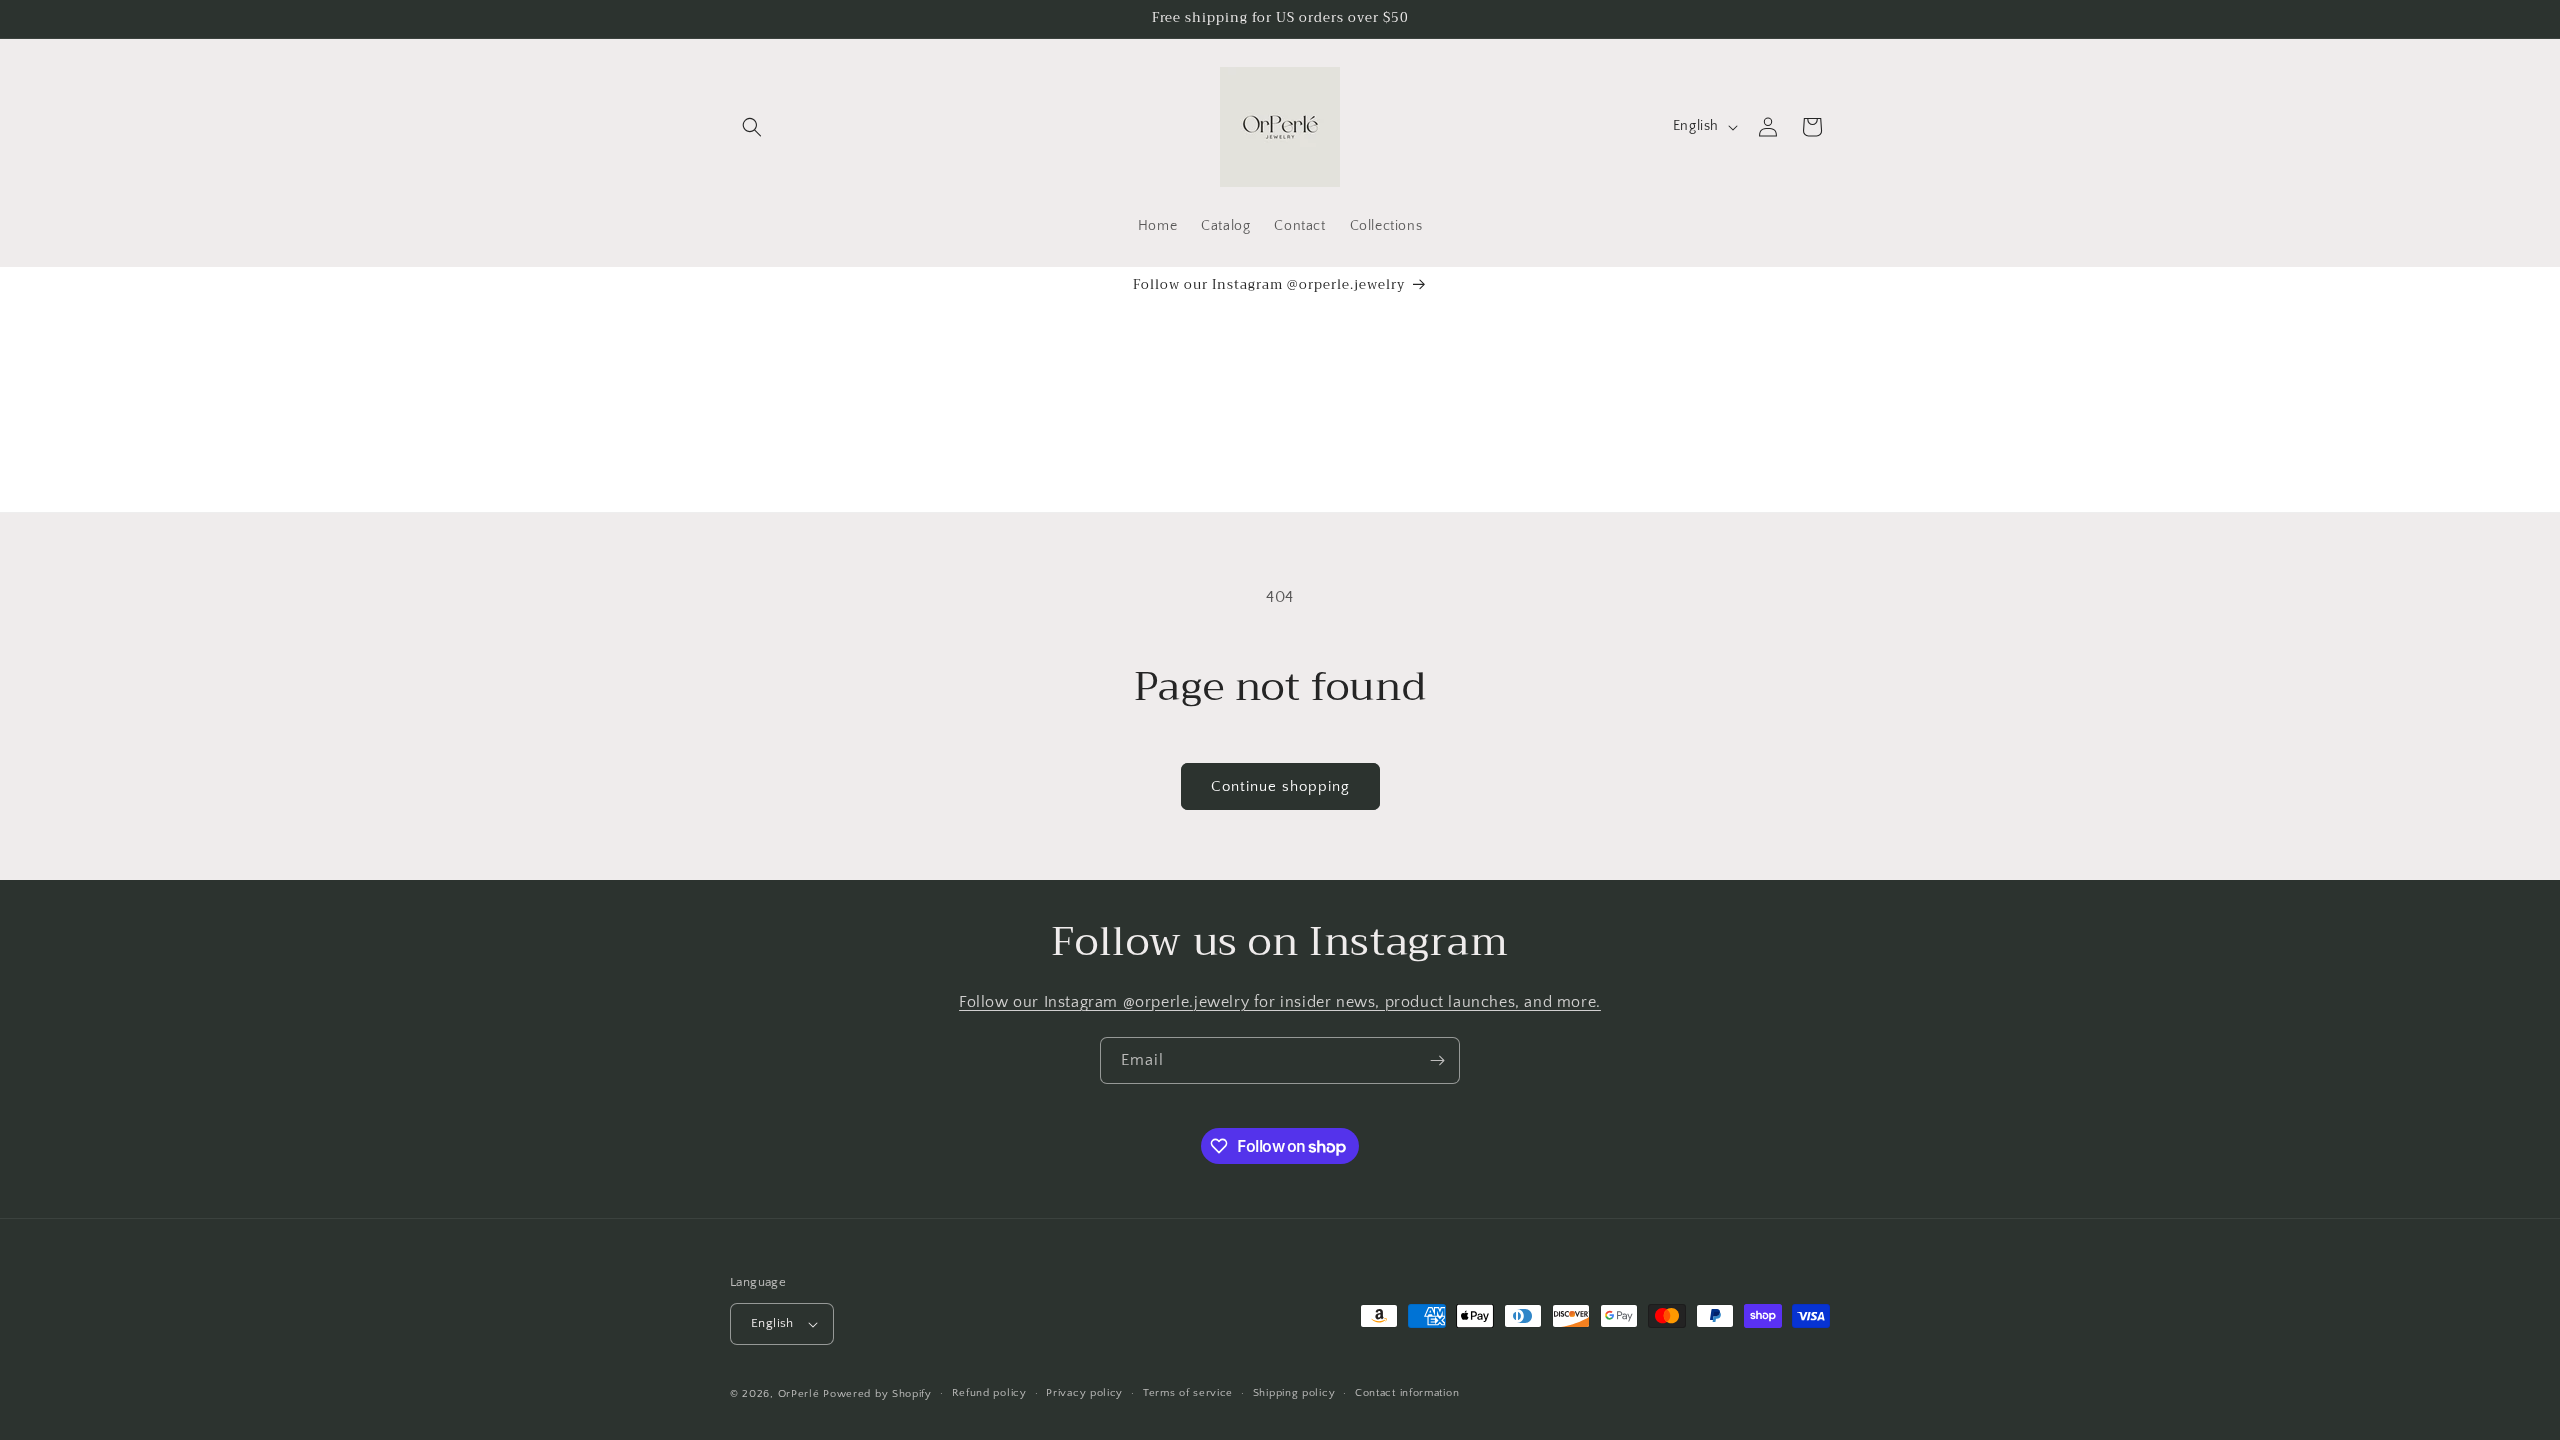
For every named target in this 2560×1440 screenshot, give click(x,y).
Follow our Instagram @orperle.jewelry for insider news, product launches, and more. (1280, 1002)
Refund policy (989, 1393)
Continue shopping (1280, 786)
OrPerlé (799, 1394)
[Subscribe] (1437, 1060)
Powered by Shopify (877, 1394)
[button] (752, 127)
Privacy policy (1084, 1393)
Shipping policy (1294, 1393)
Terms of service (1188, 1393)
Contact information (1407, 1393)
